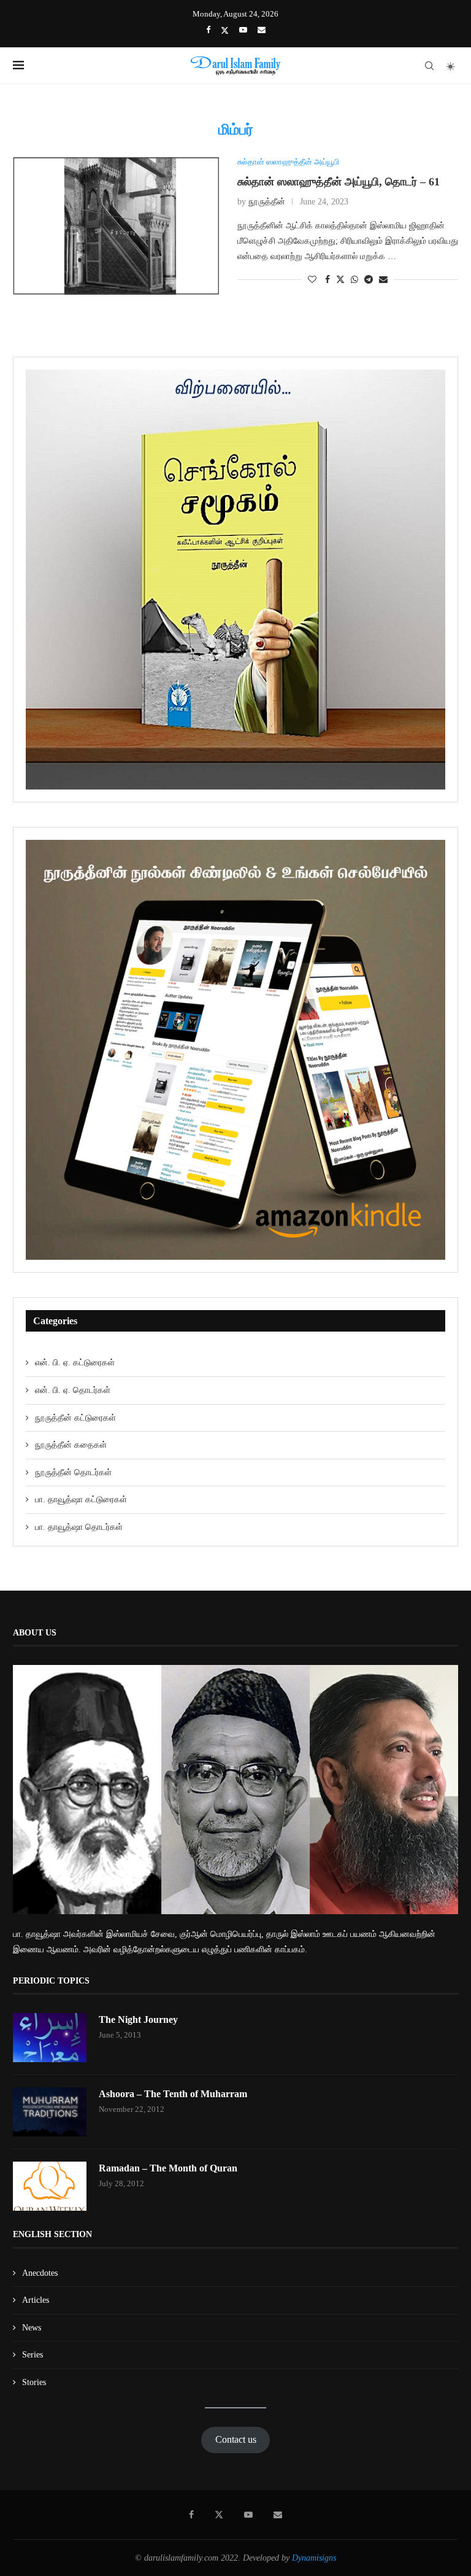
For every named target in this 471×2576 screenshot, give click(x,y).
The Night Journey (138, 2019)
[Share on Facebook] (327, 280)
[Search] (429, 66)
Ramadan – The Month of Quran (168, 2168)
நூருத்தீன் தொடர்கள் (73, 1472)
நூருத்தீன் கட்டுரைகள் (75, 1418)
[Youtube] (243, 30)
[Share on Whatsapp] (354, 280)
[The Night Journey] (50, 2038)
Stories (34, 2382)
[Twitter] (225, 30)
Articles (36, 2300)
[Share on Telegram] (369, 280)
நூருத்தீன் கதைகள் (71, 1445)
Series (33, 2355)
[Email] (262, 30)
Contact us (236, 2439)
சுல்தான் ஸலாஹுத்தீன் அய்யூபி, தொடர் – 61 (339, 182)
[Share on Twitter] (340, 279)
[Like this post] (312, 280)
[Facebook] (208, 30)
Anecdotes (40, 2273)
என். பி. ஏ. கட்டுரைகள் (75, 1363)
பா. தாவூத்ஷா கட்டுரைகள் (81, 1499)
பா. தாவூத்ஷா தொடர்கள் (79, 1527)
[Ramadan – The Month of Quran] (50, 2186)
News (32, 2328)
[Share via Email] (383, 280)
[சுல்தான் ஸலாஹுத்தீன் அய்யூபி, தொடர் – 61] (116, 226)
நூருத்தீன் (267, 202)
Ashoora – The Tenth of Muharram (173, 2094)
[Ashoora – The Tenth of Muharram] (50, 2112)
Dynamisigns (314, 2558)
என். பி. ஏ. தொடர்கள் (73, 1390)
